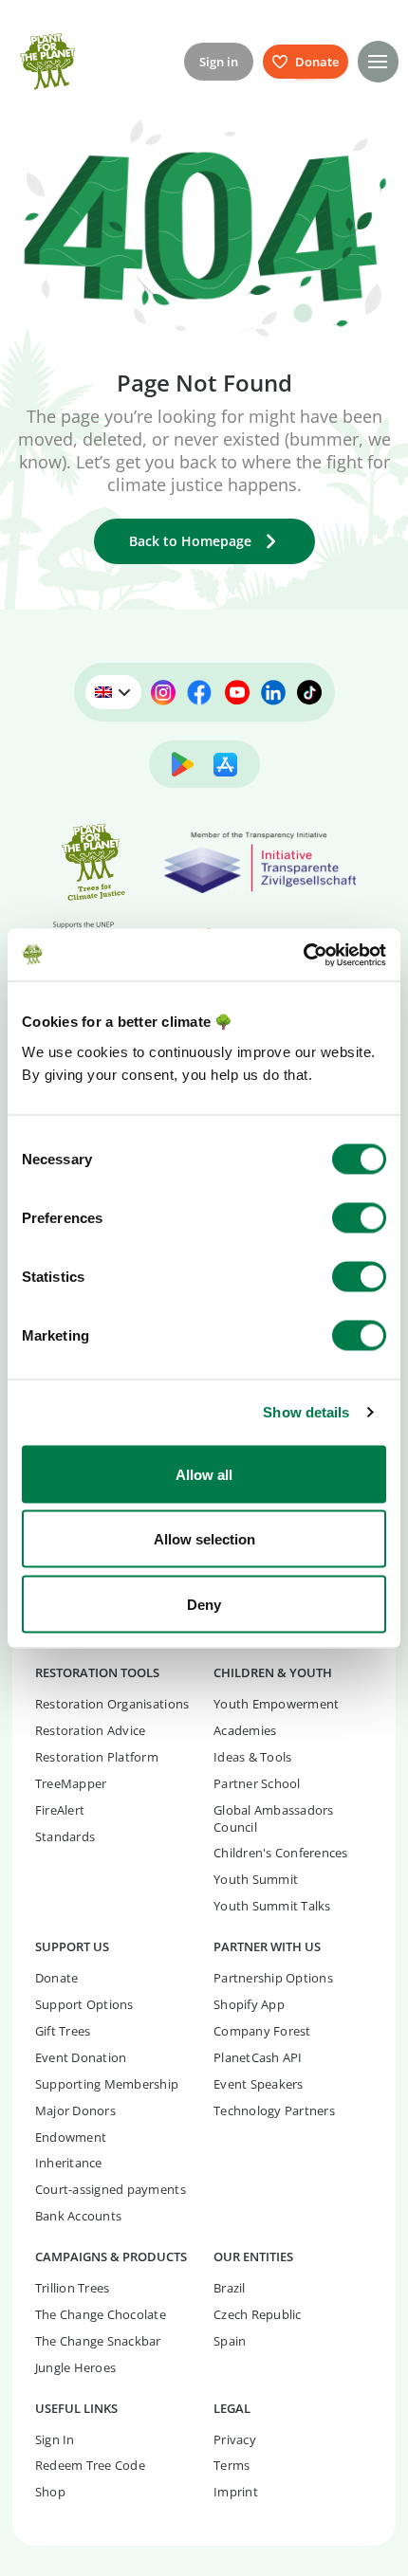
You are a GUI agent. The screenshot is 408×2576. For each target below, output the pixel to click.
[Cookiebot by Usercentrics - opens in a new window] (303, 955)
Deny (204, 1604)
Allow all (204, 1474)
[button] (378, 61)
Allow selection (204, 1539)
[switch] (359, 1217)
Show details (306, 1412)
